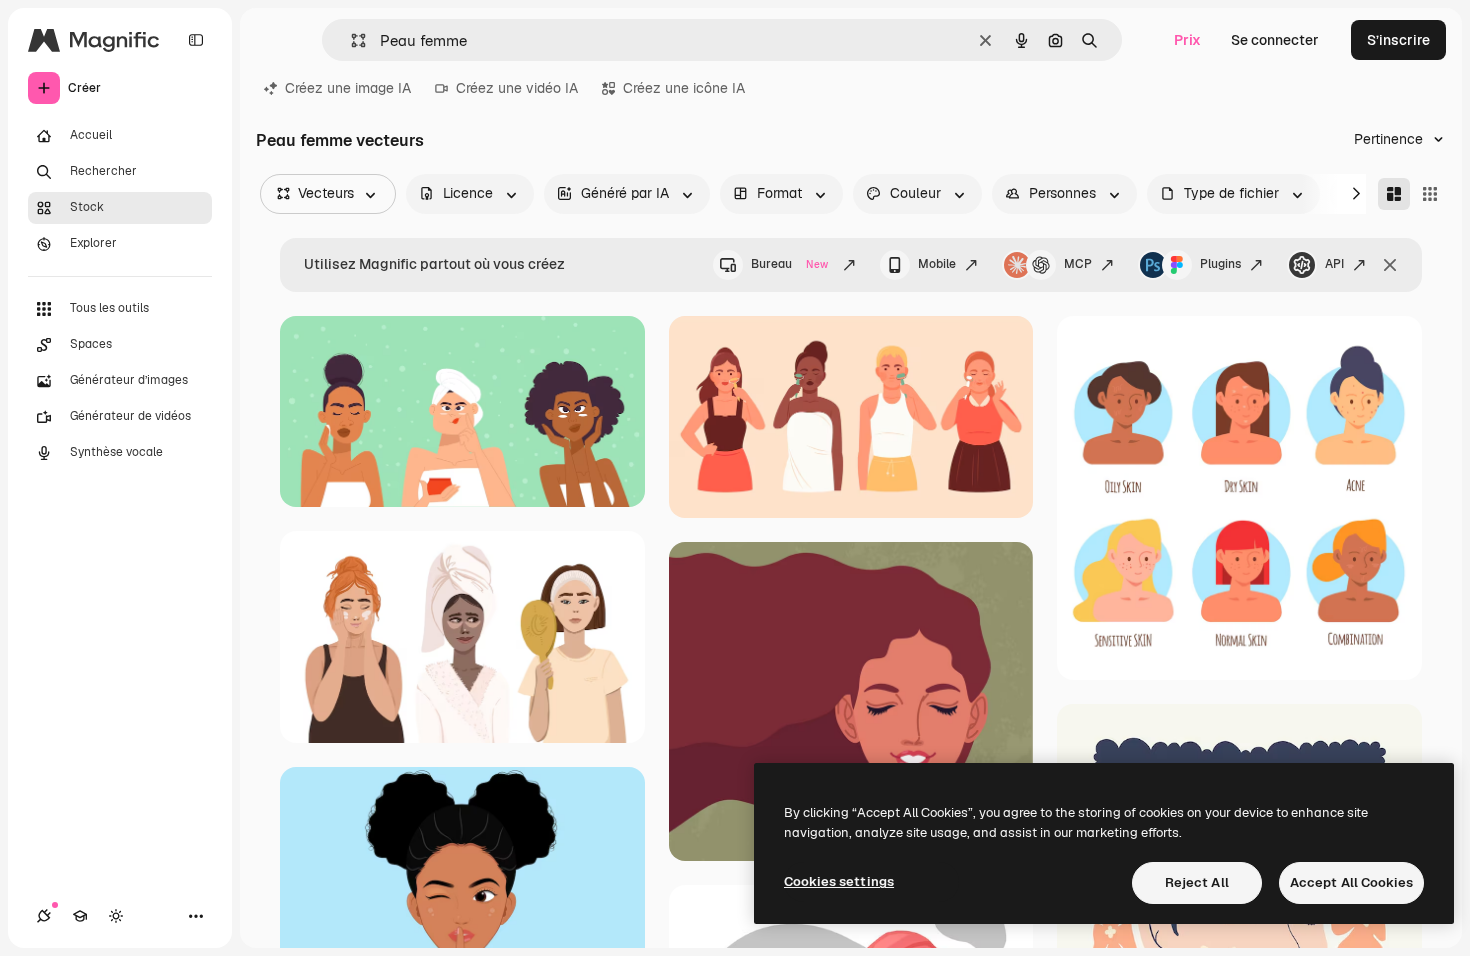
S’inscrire (1398, 40)
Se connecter (1275, 40)
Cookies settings (839, 881)
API (1334, 264)
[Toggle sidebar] (196, 40)
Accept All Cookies (1351, 882)
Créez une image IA (348, 88)
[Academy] (80, 916)
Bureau (789, 264)
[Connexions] (44, 916)
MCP (1078, 264)
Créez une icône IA (684, 88)
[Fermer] (1390, 265)
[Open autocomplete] (350, 40)
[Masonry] (1394, 194)
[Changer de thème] (116, 916)
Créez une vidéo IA (517, 88)
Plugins (1220, 264)
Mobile (937, 264)
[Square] (1430, 194)
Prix (1187, 40)
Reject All (1197, 882)
